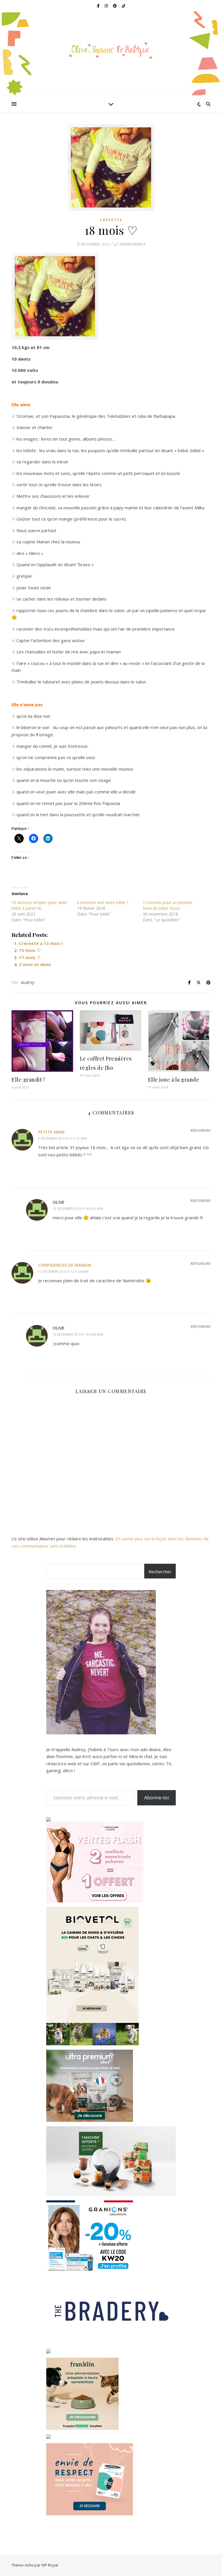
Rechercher (160, 1572)
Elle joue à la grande (174, 1080)
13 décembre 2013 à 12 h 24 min (63, 1271)
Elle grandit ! (28, 1080)
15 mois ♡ (30, 950)
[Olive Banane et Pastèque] (111, 50)
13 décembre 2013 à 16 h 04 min (78, 1334)
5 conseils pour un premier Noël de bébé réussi (168, 905)
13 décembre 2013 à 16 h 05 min (78, 1208)
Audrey (28, 982)
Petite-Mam (51, 1132)
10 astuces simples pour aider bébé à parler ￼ (39, 905)
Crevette (111, 220)
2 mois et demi (35, 964)
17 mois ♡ (30, 957)
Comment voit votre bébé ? (103, 902)
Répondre (200, 1130)
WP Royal (50, 2565)
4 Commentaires (129, 244)
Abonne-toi (157, 1798)
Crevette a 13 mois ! (41, 943)
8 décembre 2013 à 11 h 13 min (62, 1138)
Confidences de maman (65, 1265)
